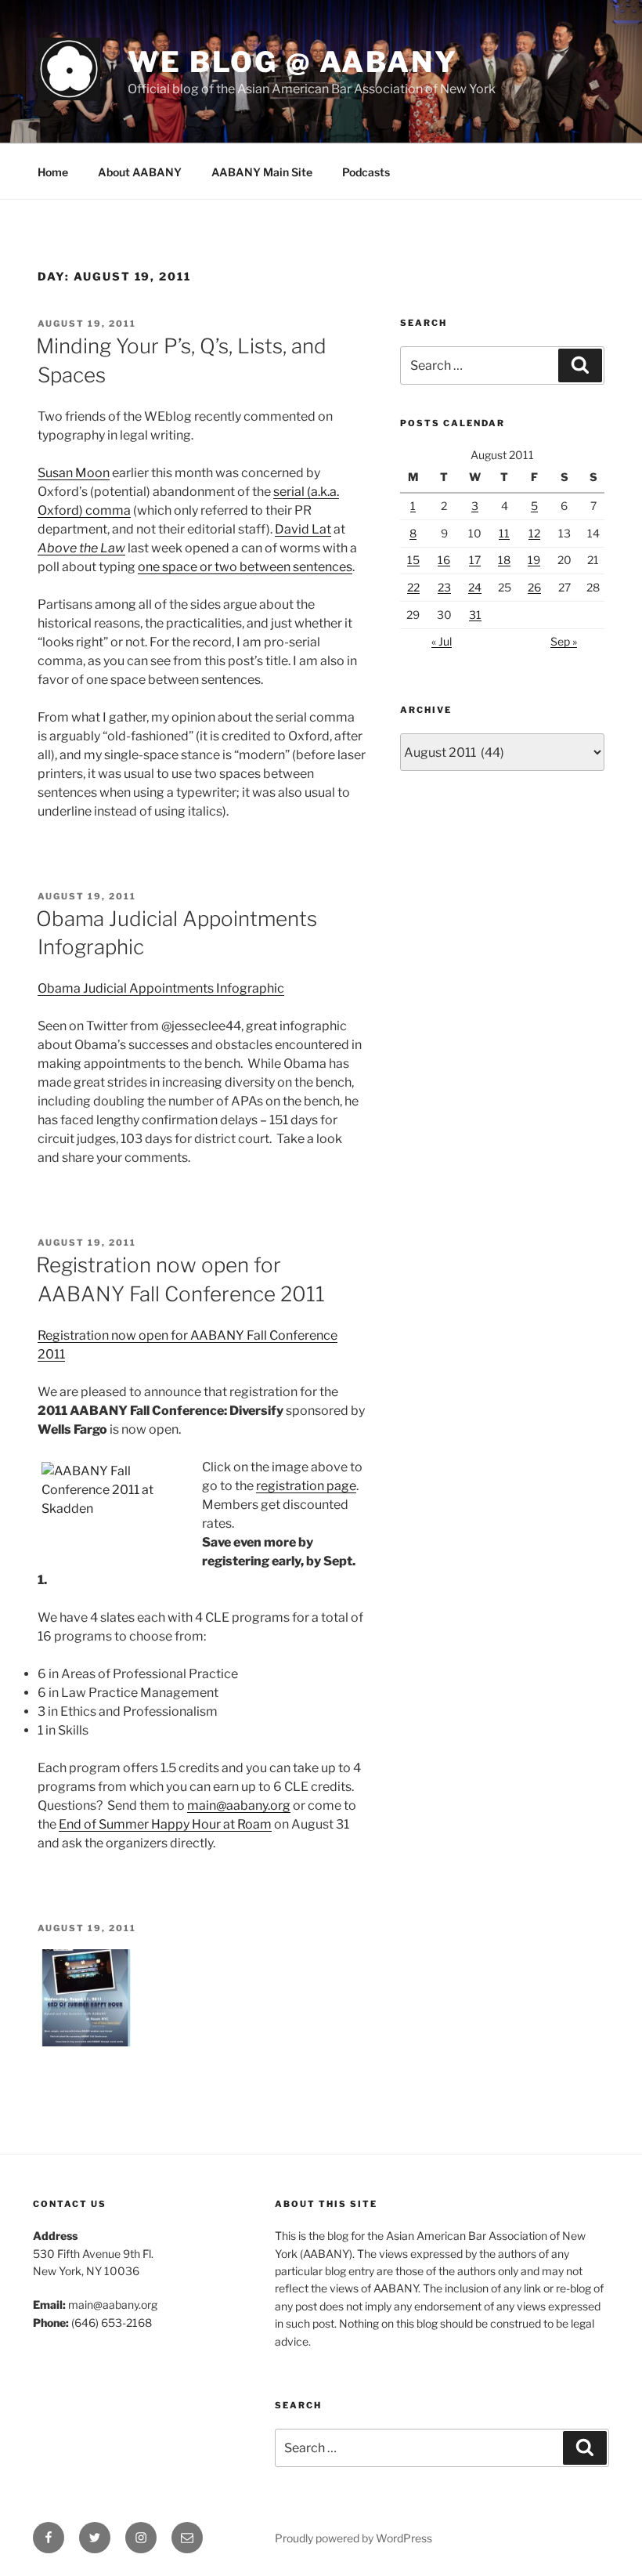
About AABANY (140, 172)
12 (534, 533)
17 (475, 560)
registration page (306, 1486)
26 (534, 587)
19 (534, 560)
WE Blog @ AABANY (293, 62)
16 (444, 560)
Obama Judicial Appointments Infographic (161, 988)
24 (475, 587)
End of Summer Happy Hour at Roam (165, 1824)
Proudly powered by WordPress (353, 2538)
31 (475, 615)
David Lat (303, 529)
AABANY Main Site (262, 172)
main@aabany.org (239, 1805)
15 (413, 560)
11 (504, 533)
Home (53, 172)
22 (413, 587)
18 (504, 560)
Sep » (564, 641)
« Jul (442, 641)
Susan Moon (74, 473)
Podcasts (366, 172)
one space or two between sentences (245, 567)
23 (444, 587)
